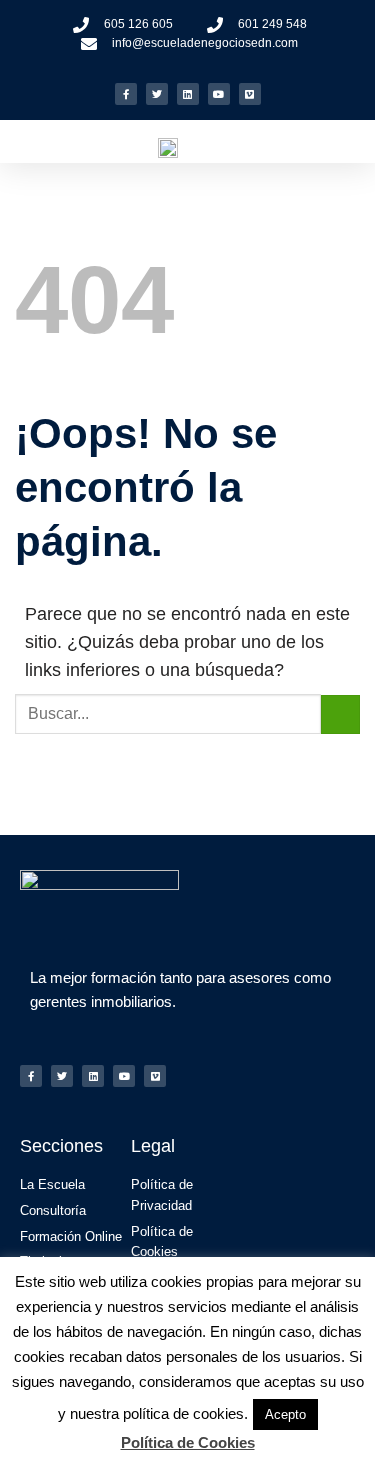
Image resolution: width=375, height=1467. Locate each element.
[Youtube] (219, 94)
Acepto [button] (285, 1414)
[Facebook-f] (126, 94)
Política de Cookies (188, 1442)
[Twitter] (157, 94)
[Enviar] (340, 714)
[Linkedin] (188, 94)
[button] (351, 146)
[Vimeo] (250, 94)
